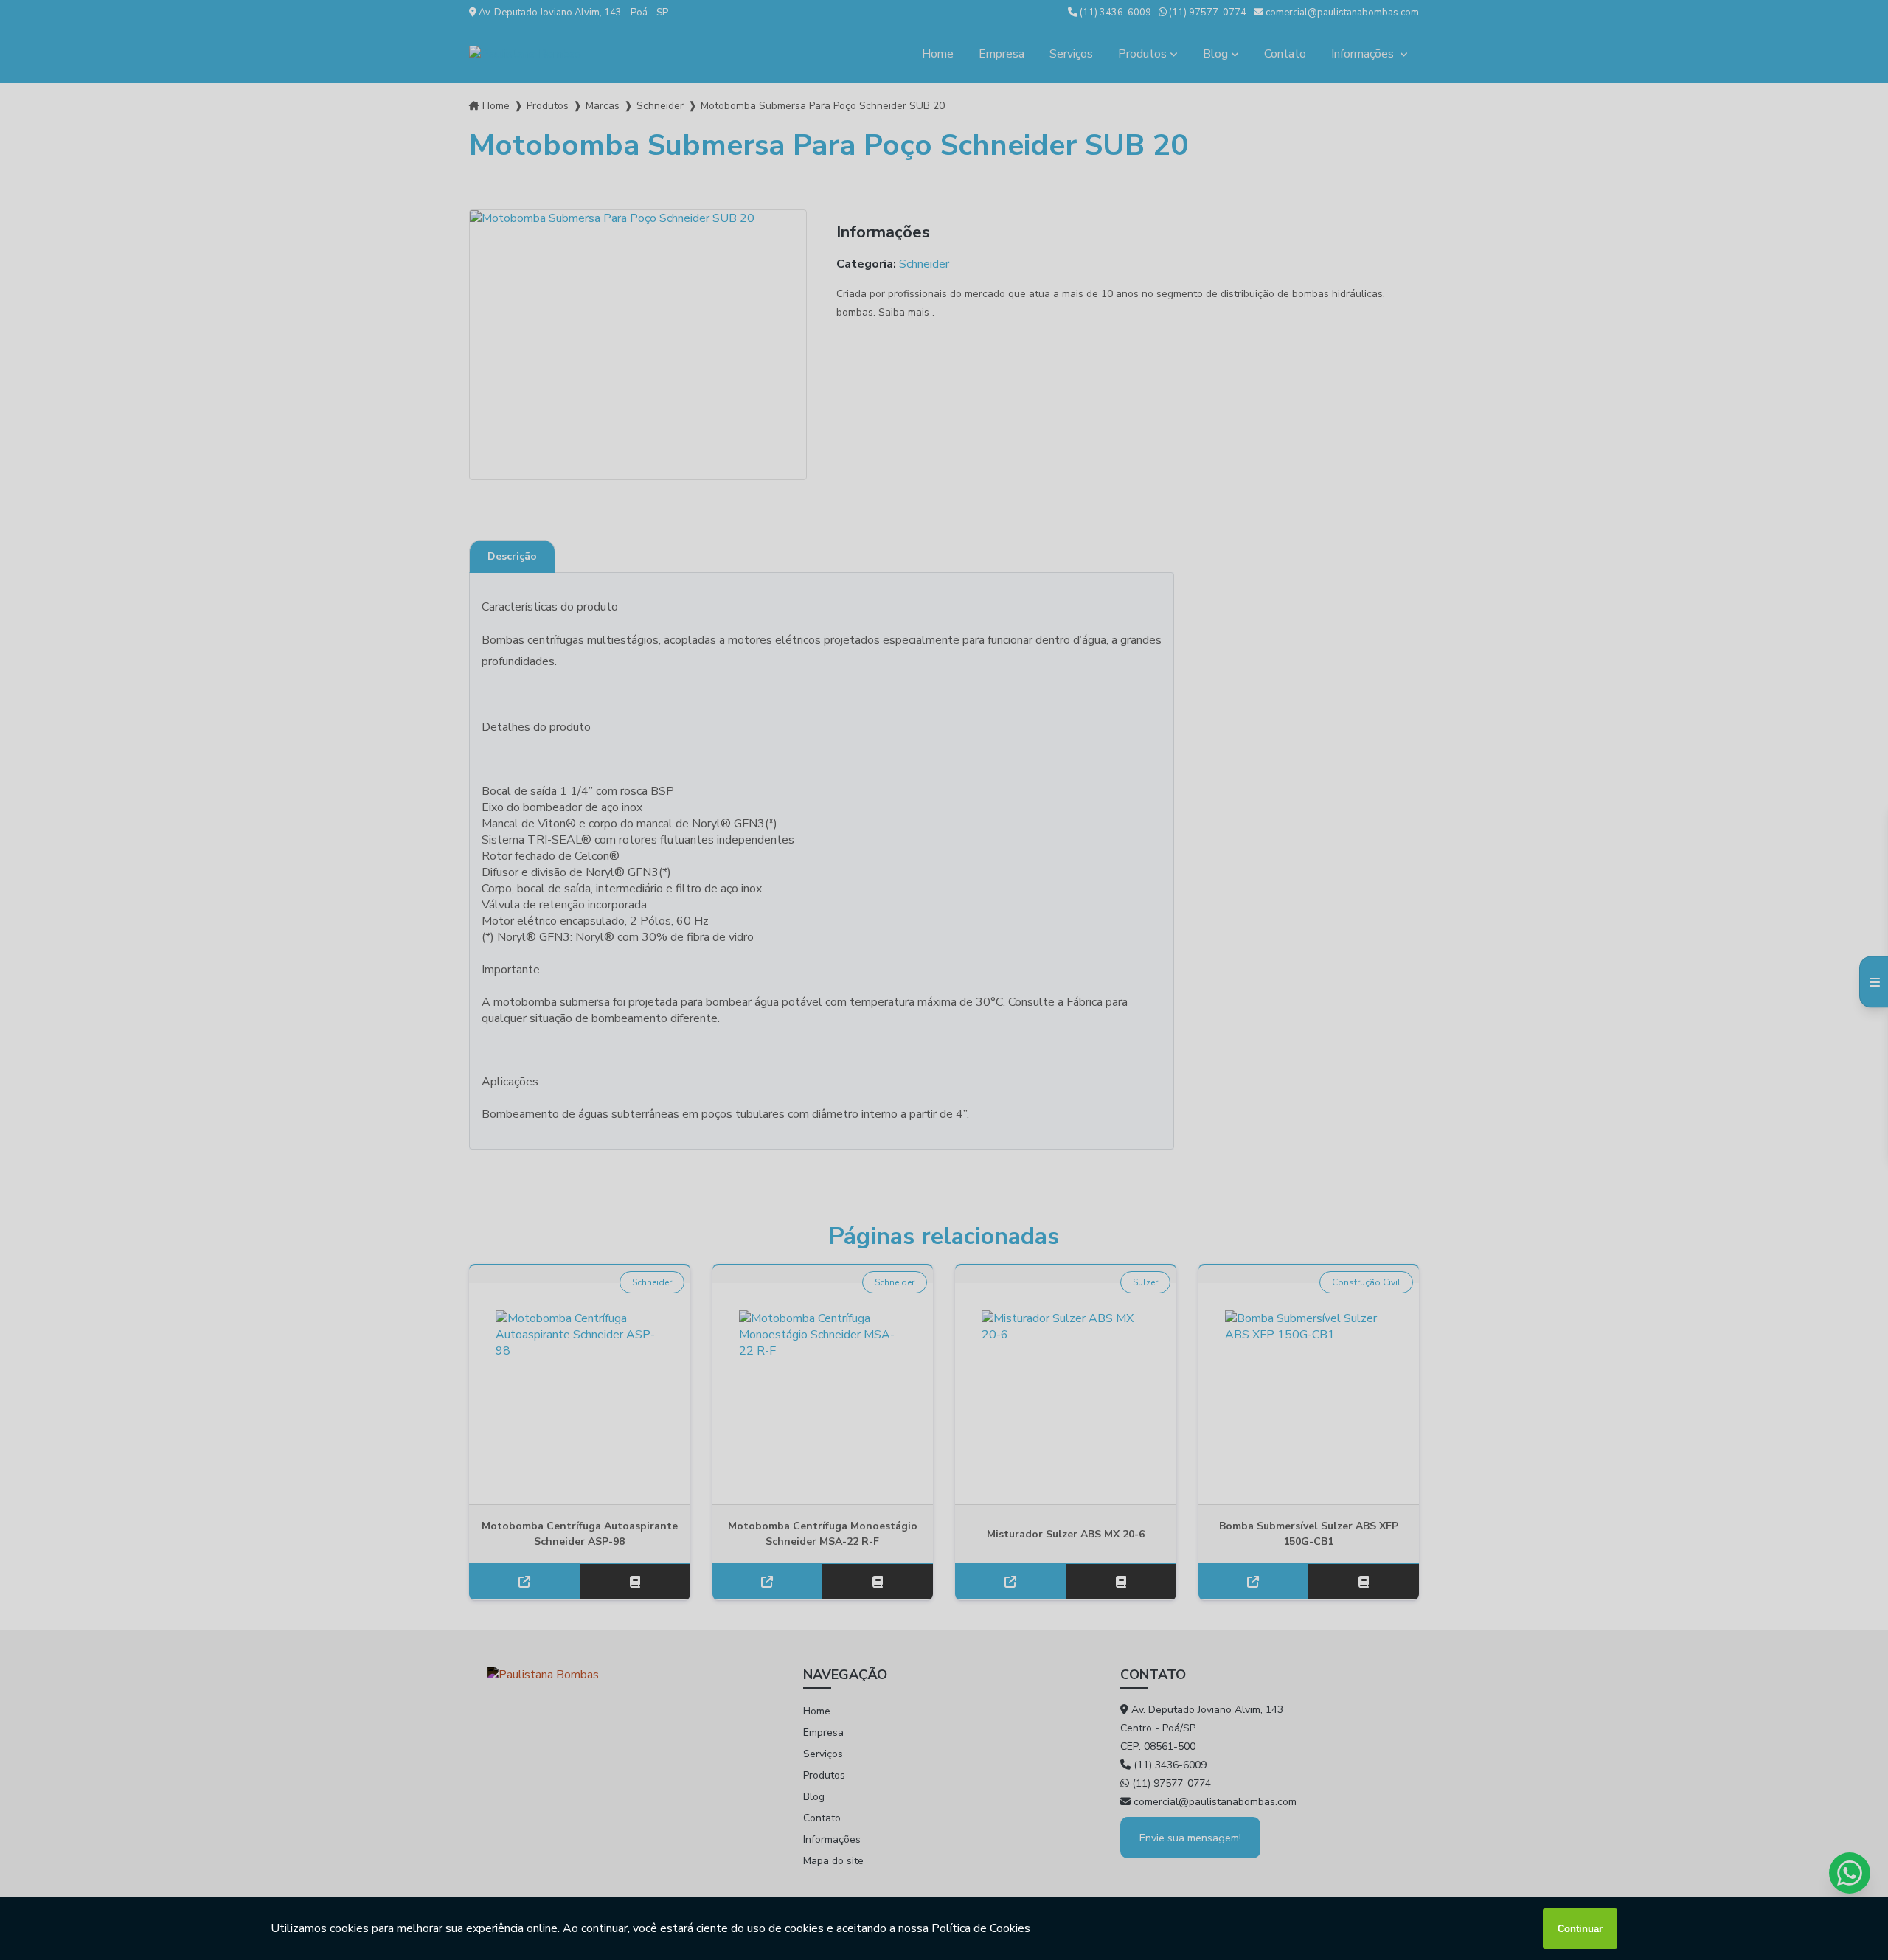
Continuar (1580, 1929)
